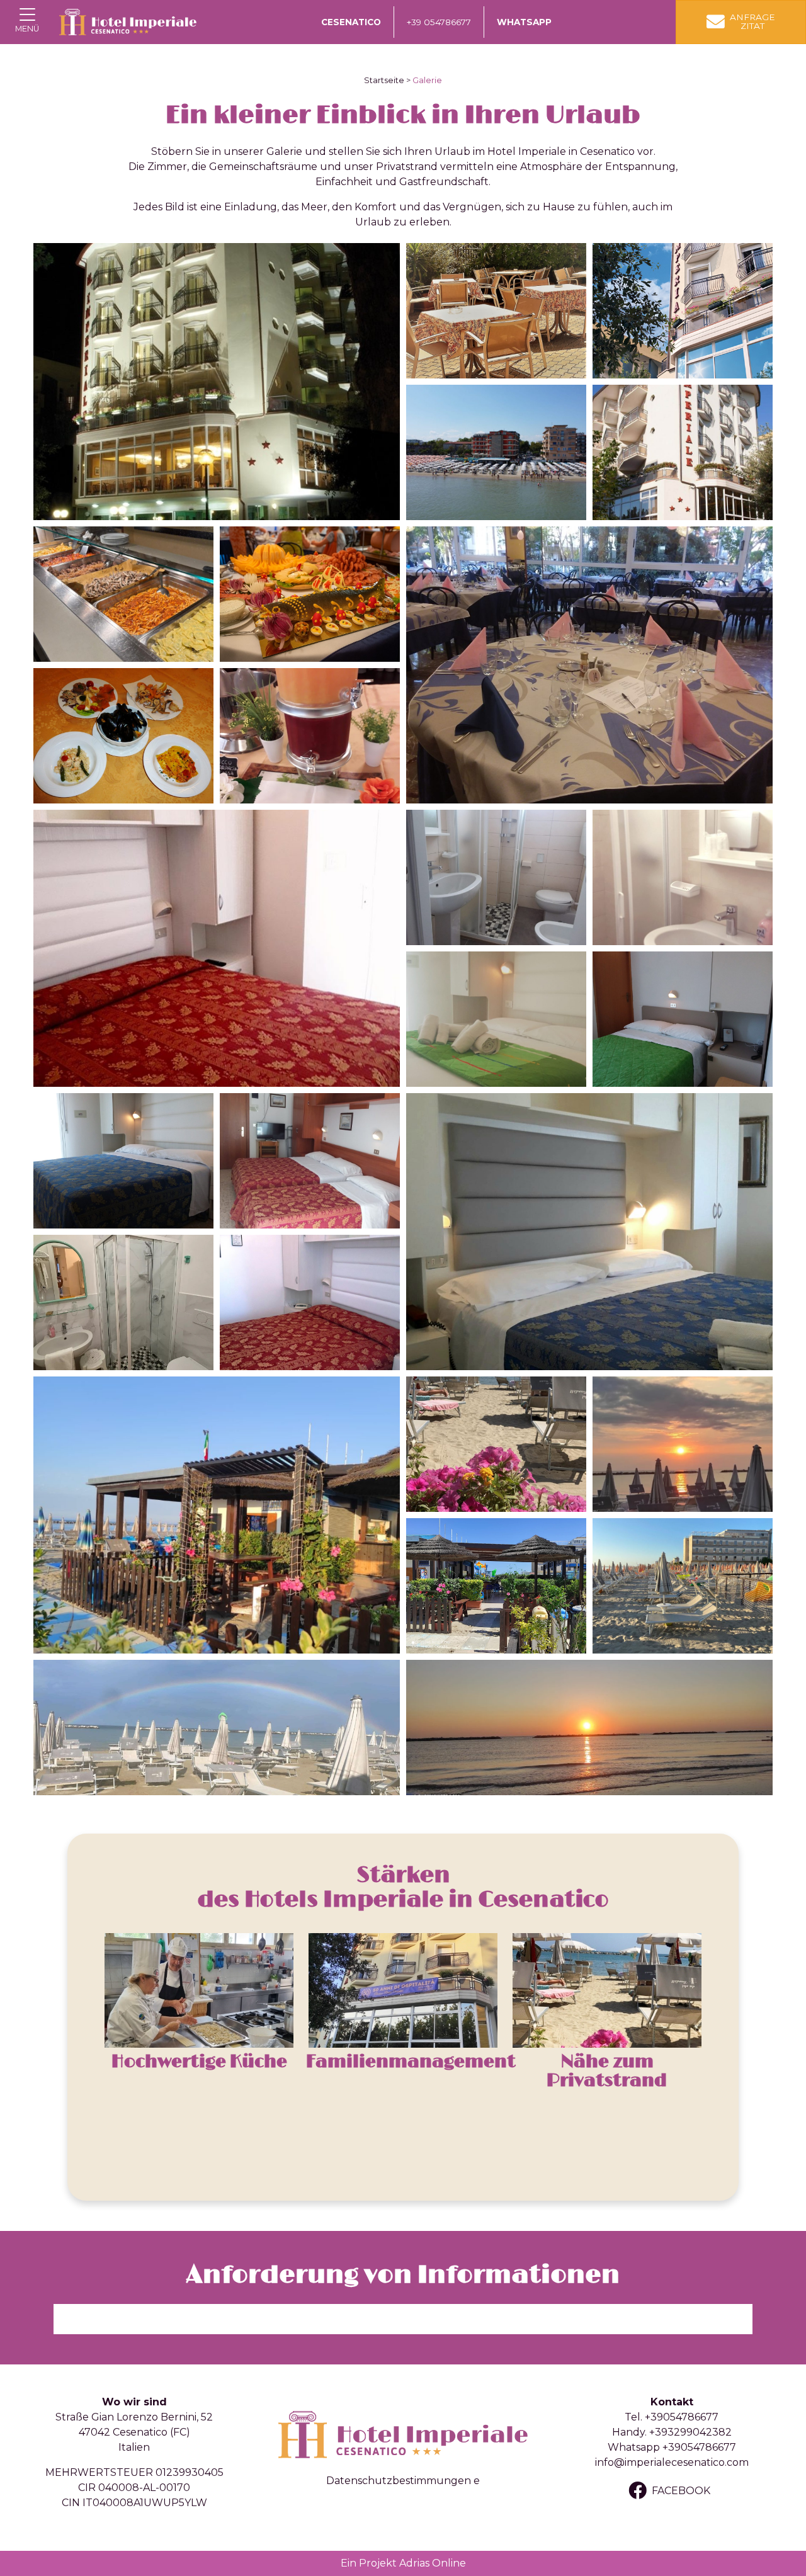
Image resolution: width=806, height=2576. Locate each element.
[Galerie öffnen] (217, 382)
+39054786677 (682, 2417)
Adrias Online (433, 2563)
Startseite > (387, 80)
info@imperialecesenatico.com (672, 2462)
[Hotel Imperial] (128, 22)
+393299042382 (690, 2432)
